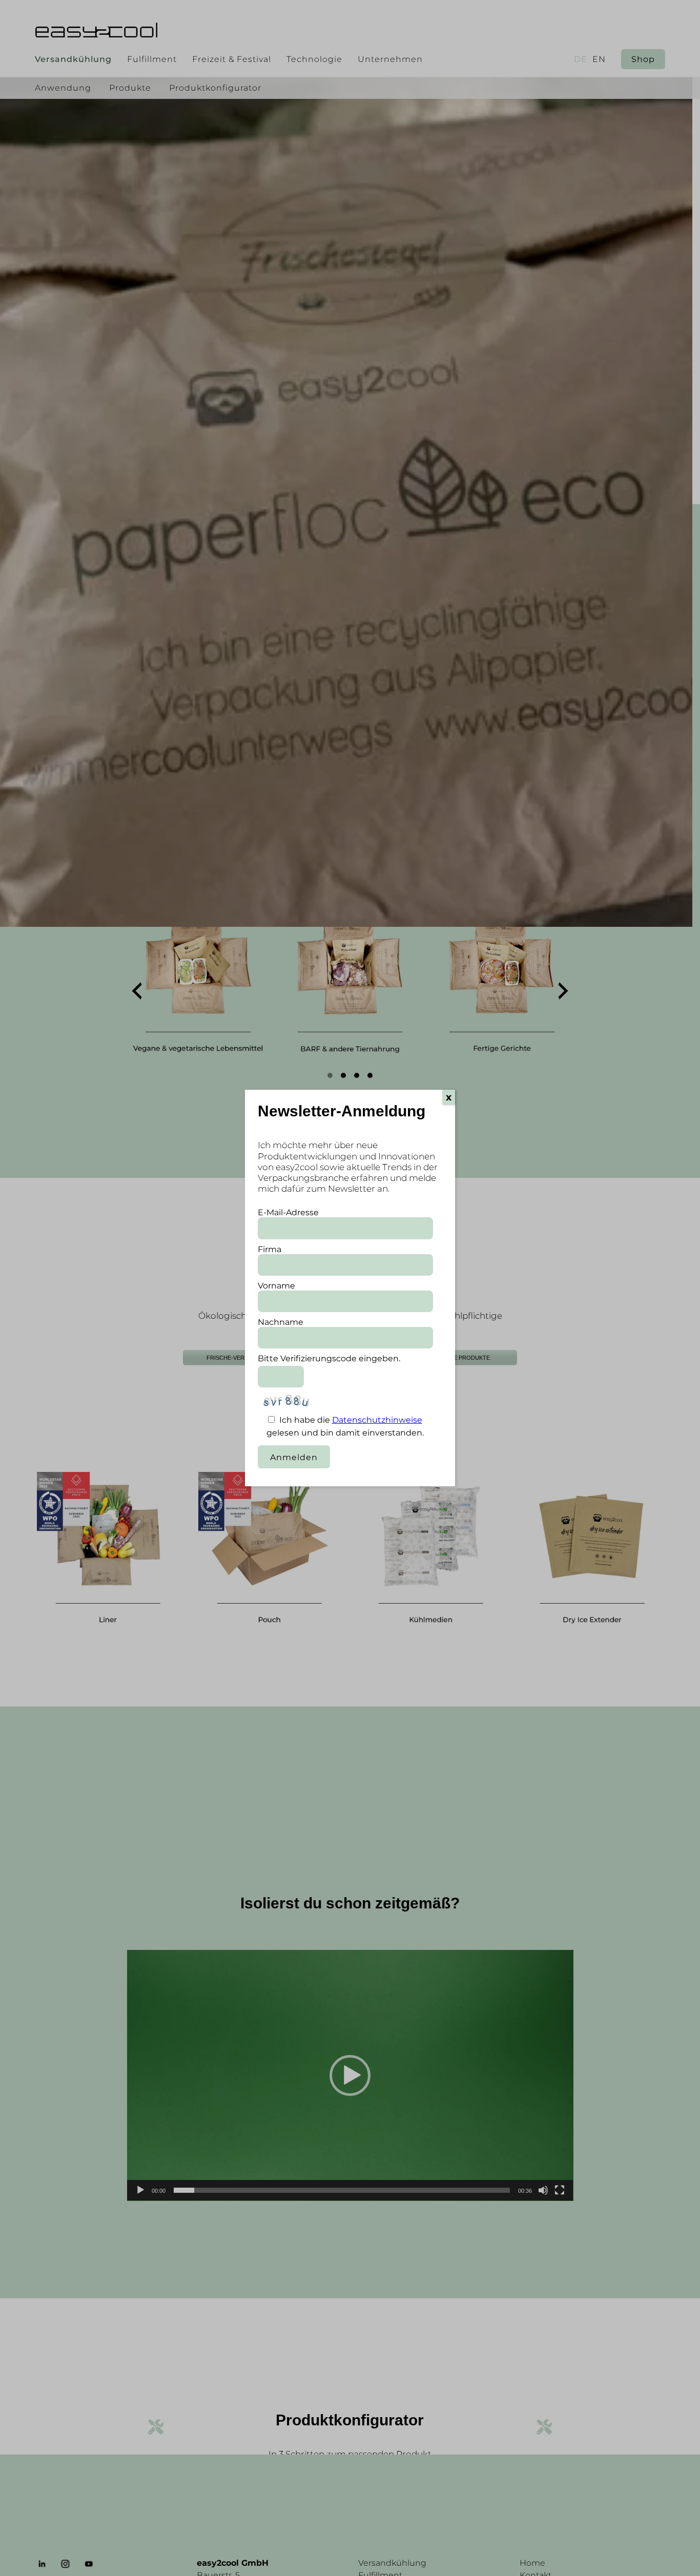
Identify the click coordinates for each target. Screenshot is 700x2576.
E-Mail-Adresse (288, 1212)
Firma (270, 1249)
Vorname (276, 1286)
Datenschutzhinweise (377, 1420)
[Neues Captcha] (332, 1405)
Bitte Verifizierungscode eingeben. (329, 1358)
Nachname (281, 1322)
